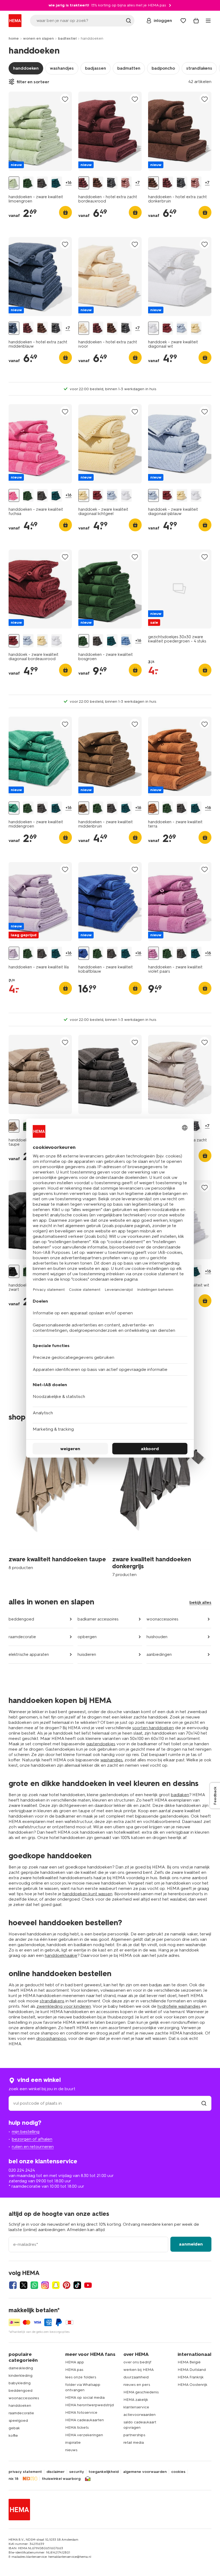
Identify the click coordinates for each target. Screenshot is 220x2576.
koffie (13, 2436)
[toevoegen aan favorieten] (65, 99)
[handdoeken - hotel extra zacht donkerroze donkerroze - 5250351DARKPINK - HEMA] (126, 183)
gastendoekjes (101, 1744)
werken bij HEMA (139, 2370)
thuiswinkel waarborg (61, 2479)
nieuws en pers (137, 2385)
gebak (14, 2428)
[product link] (40, 131)
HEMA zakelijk (136, 2400)
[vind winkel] (204, 2103)
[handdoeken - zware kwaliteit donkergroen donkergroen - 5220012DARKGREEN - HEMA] (57, 183)
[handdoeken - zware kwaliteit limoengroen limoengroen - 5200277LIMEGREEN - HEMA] (14, 183)
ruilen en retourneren (33, 2147)
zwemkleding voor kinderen (64, 2006)
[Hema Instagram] (45, 2285)
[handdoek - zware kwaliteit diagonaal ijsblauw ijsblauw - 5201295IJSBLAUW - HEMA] (182, 328)
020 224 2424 (22, 2170)
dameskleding (21, 2368)
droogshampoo (51, 2038)
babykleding (20, 2383)
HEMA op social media (85, 2398)
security (77, 2472)
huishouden (157, 1637)
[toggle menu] (208, 21)
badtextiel (67, 38)
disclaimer (56, 2472)
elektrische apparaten (29, 1654)
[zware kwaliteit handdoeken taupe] (58, 1501)
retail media (134, 2443)
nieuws (71, 2450)
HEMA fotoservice (81, 2413)
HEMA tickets (77, 2428)
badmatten (129, 68)
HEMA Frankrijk (191, 2377)
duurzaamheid (136, 2377)
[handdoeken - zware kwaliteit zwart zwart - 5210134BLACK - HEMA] (14, 1271)
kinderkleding (21, 2376)
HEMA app (75, 2362)
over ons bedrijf (137, 2362)
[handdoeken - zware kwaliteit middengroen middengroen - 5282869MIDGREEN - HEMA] (14, 808)
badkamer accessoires (98, 1619)
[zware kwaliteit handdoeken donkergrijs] (162, 1501)
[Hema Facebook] (13, 2285)
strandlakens (199, 68)
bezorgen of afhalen (32, 2139)
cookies (178, 2472)
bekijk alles (200, 1602)
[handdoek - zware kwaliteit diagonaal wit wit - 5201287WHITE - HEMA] (153, 328)
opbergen (87, 1637)
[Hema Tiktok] (77, 2285)
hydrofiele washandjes (179, 2006)
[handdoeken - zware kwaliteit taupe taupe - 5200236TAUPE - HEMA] (14, 1126)
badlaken (180, 1795)
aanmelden (191, 2244)
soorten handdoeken (153, 1728)
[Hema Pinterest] (67, 2285)
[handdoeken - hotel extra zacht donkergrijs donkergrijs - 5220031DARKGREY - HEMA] (112, 183)
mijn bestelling (26, 2132)
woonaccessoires (162, 1619)
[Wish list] (183, 21)
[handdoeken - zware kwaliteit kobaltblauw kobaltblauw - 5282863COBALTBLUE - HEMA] (84, 953)
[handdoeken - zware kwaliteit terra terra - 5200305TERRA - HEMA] (153, 808)
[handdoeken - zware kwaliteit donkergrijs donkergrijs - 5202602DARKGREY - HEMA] (42, 183)
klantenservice (136, 2407)
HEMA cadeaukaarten (85, 2420)
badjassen (96, 68)
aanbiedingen (159, 1654)
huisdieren (87, 1654)
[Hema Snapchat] (56, 2285)
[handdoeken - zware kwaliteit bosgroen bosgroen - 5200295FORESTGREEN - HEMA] (28, 183)
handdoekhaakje (61, 1955)
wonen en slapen (38, 38)
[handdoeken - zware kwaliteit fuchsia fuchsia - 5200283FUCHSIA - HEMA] (14, 496)
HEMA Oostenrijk (192, 2385)
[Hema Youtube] (88, 2285)
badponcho (163, 68)
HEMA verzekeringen (84, 2435)
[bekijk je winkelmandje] (196, 21)
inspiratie (73, 2443)
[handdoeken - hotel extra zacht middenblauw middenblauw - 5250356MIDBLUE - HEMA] (14, 328)
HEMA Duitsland (192, 2370)
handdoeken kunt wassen (87, 1894)
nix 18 (14, 2479)
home (14, 38)
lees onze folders (81, 2377)
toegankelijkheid (104, 2472)
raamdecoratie (22, 1637)
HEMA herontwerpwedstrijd (89, 2405)
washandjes (62, 68)
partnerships (134, 2435)
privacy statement (25, 2472)
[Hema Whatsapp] (34, 2285)
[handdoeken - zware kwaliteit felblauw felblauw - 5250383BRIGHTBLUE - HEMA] (126, 641)
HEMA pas (74, 2370)
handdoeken (26, 68)
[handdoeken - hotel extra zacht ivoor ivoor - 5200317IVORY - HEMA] (84, 328)
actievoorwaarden (140, 2415)
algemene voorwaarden (145, 2472)
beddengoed (21, 1619)
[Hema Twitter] (24, 2285)
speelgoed (18, 2421)
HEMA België (189, 2362)
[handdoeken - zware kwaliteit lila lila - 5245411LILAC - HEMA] (14, 953)
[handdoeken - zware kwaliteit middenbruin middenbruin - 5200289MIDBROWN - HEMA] (84, 808)
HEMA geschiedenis (141, 2392)
